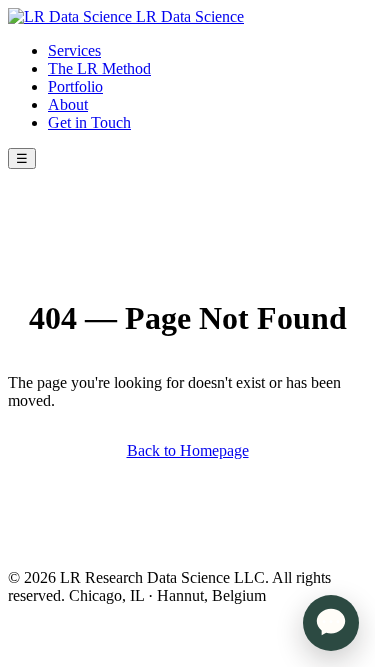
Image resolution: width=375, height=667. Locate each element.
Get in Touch (89, 122)
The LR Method (99, 68)
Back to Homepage (188, 450)
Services (74, 50)
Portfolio (75, 86)
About (68, 104)
